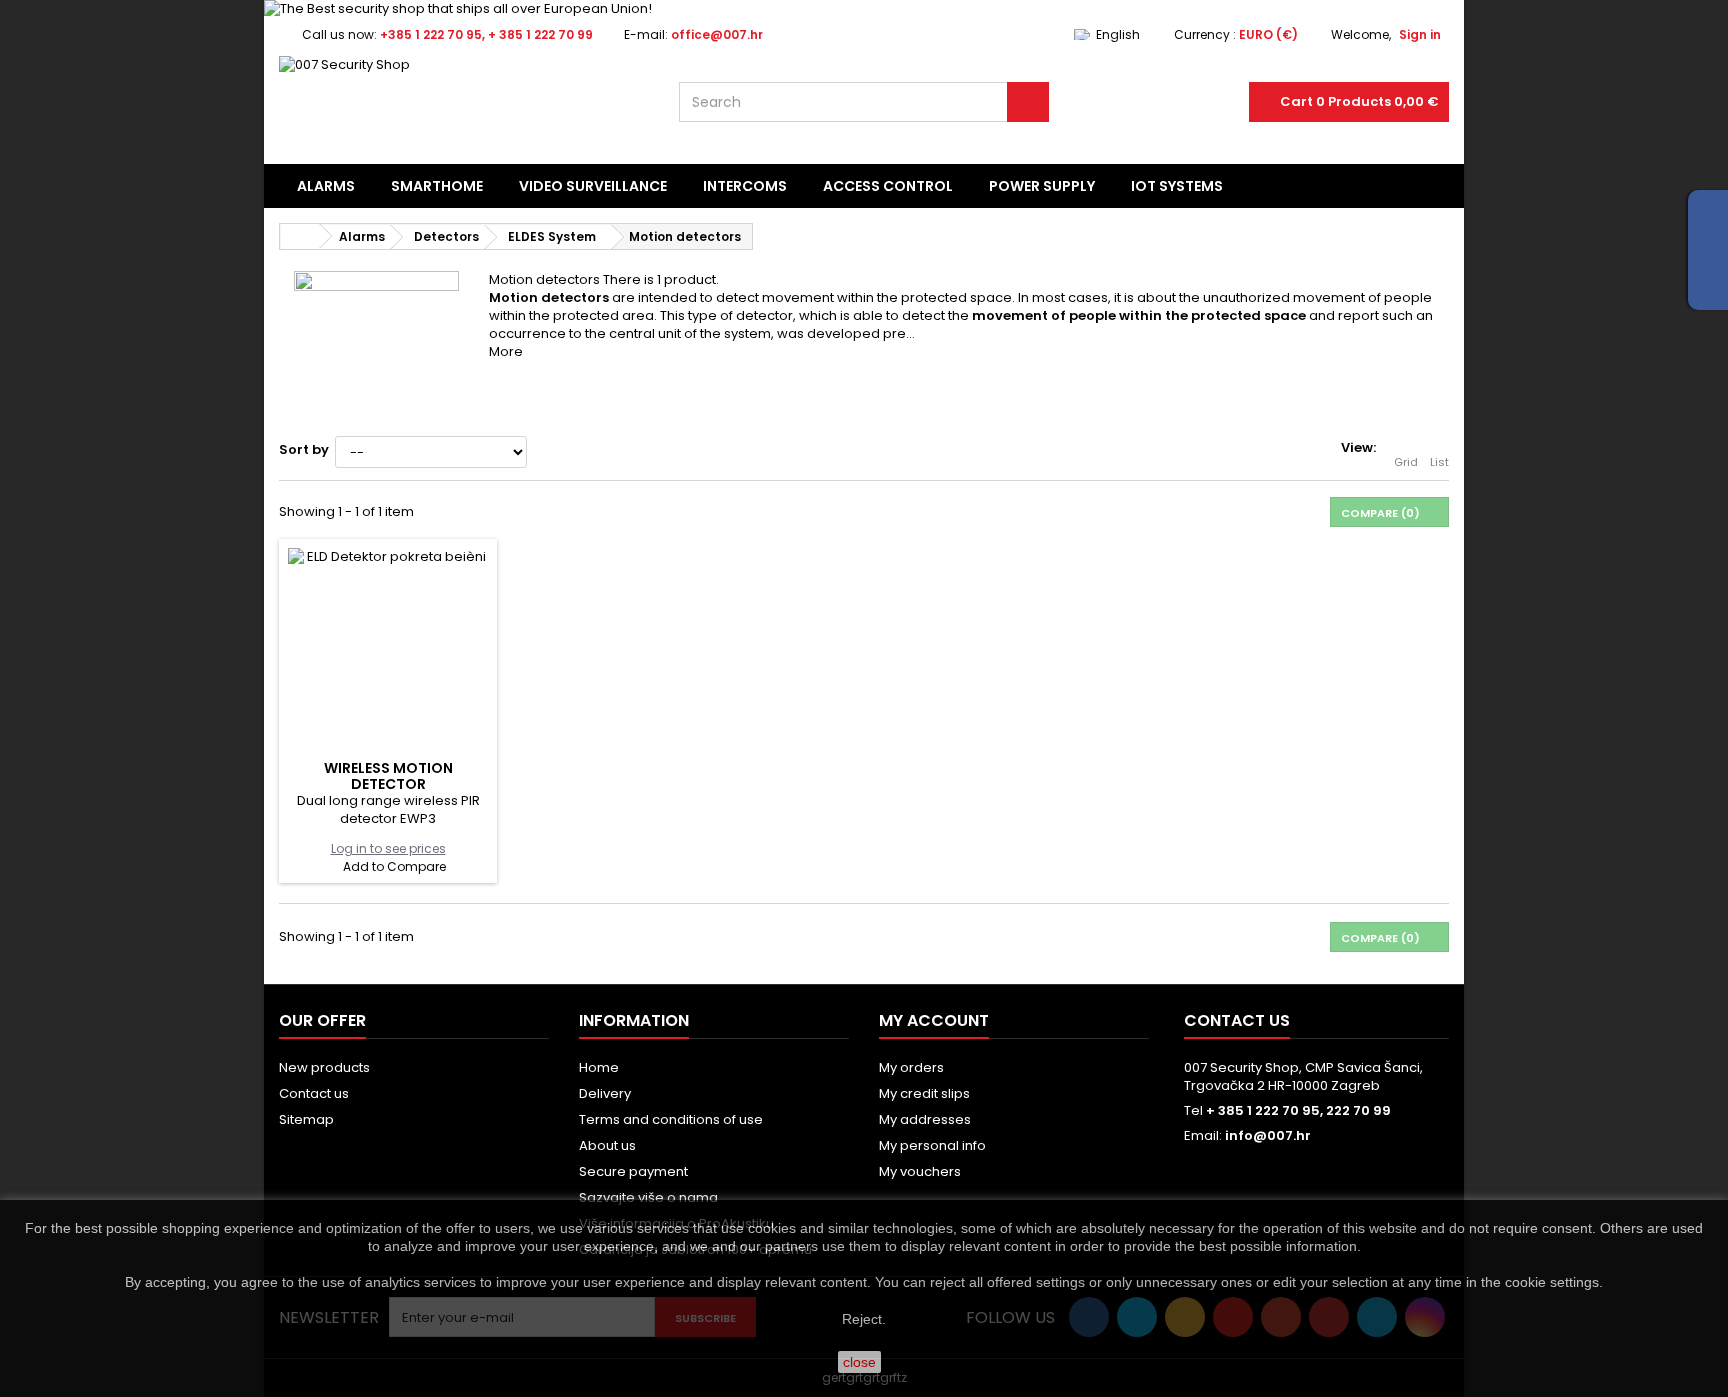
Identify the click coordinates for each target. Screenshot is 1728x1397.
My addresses (925, 1119)
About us (607, 1145)
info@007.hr (1268, 1135)
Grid (1406, 462)
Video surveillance (593, 186)
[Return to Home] (300, 236)
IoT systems (1177, 186)
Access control (888, 186)
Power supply (1042, 186)
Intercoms (745, 186)
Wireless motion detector (388, 776)
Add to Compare (394, 866)
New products (324, 1067)
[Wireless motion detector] (388, 648)
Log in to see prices (388, 849)
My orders (911, 1067)
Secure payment (633, 1171)
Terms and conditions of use (671, 1119)
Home (599, 1067)
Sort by (304, 449)
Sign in (1420, 34)
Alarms (326, 186)
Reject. (864, 1319)
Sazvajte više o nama (648, 1197)
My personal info (932, 1145)
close (859, 1362)
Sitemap (306, 1119)
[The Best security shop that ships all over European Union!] (864, 9)
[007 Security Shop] (464, 106)
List (1439, 462)
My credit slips (924, 1093)
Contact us (314, 1093)
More (506, 351)
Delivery (605, 1093)
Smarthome (437, 186)
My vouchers (920, 1171)
